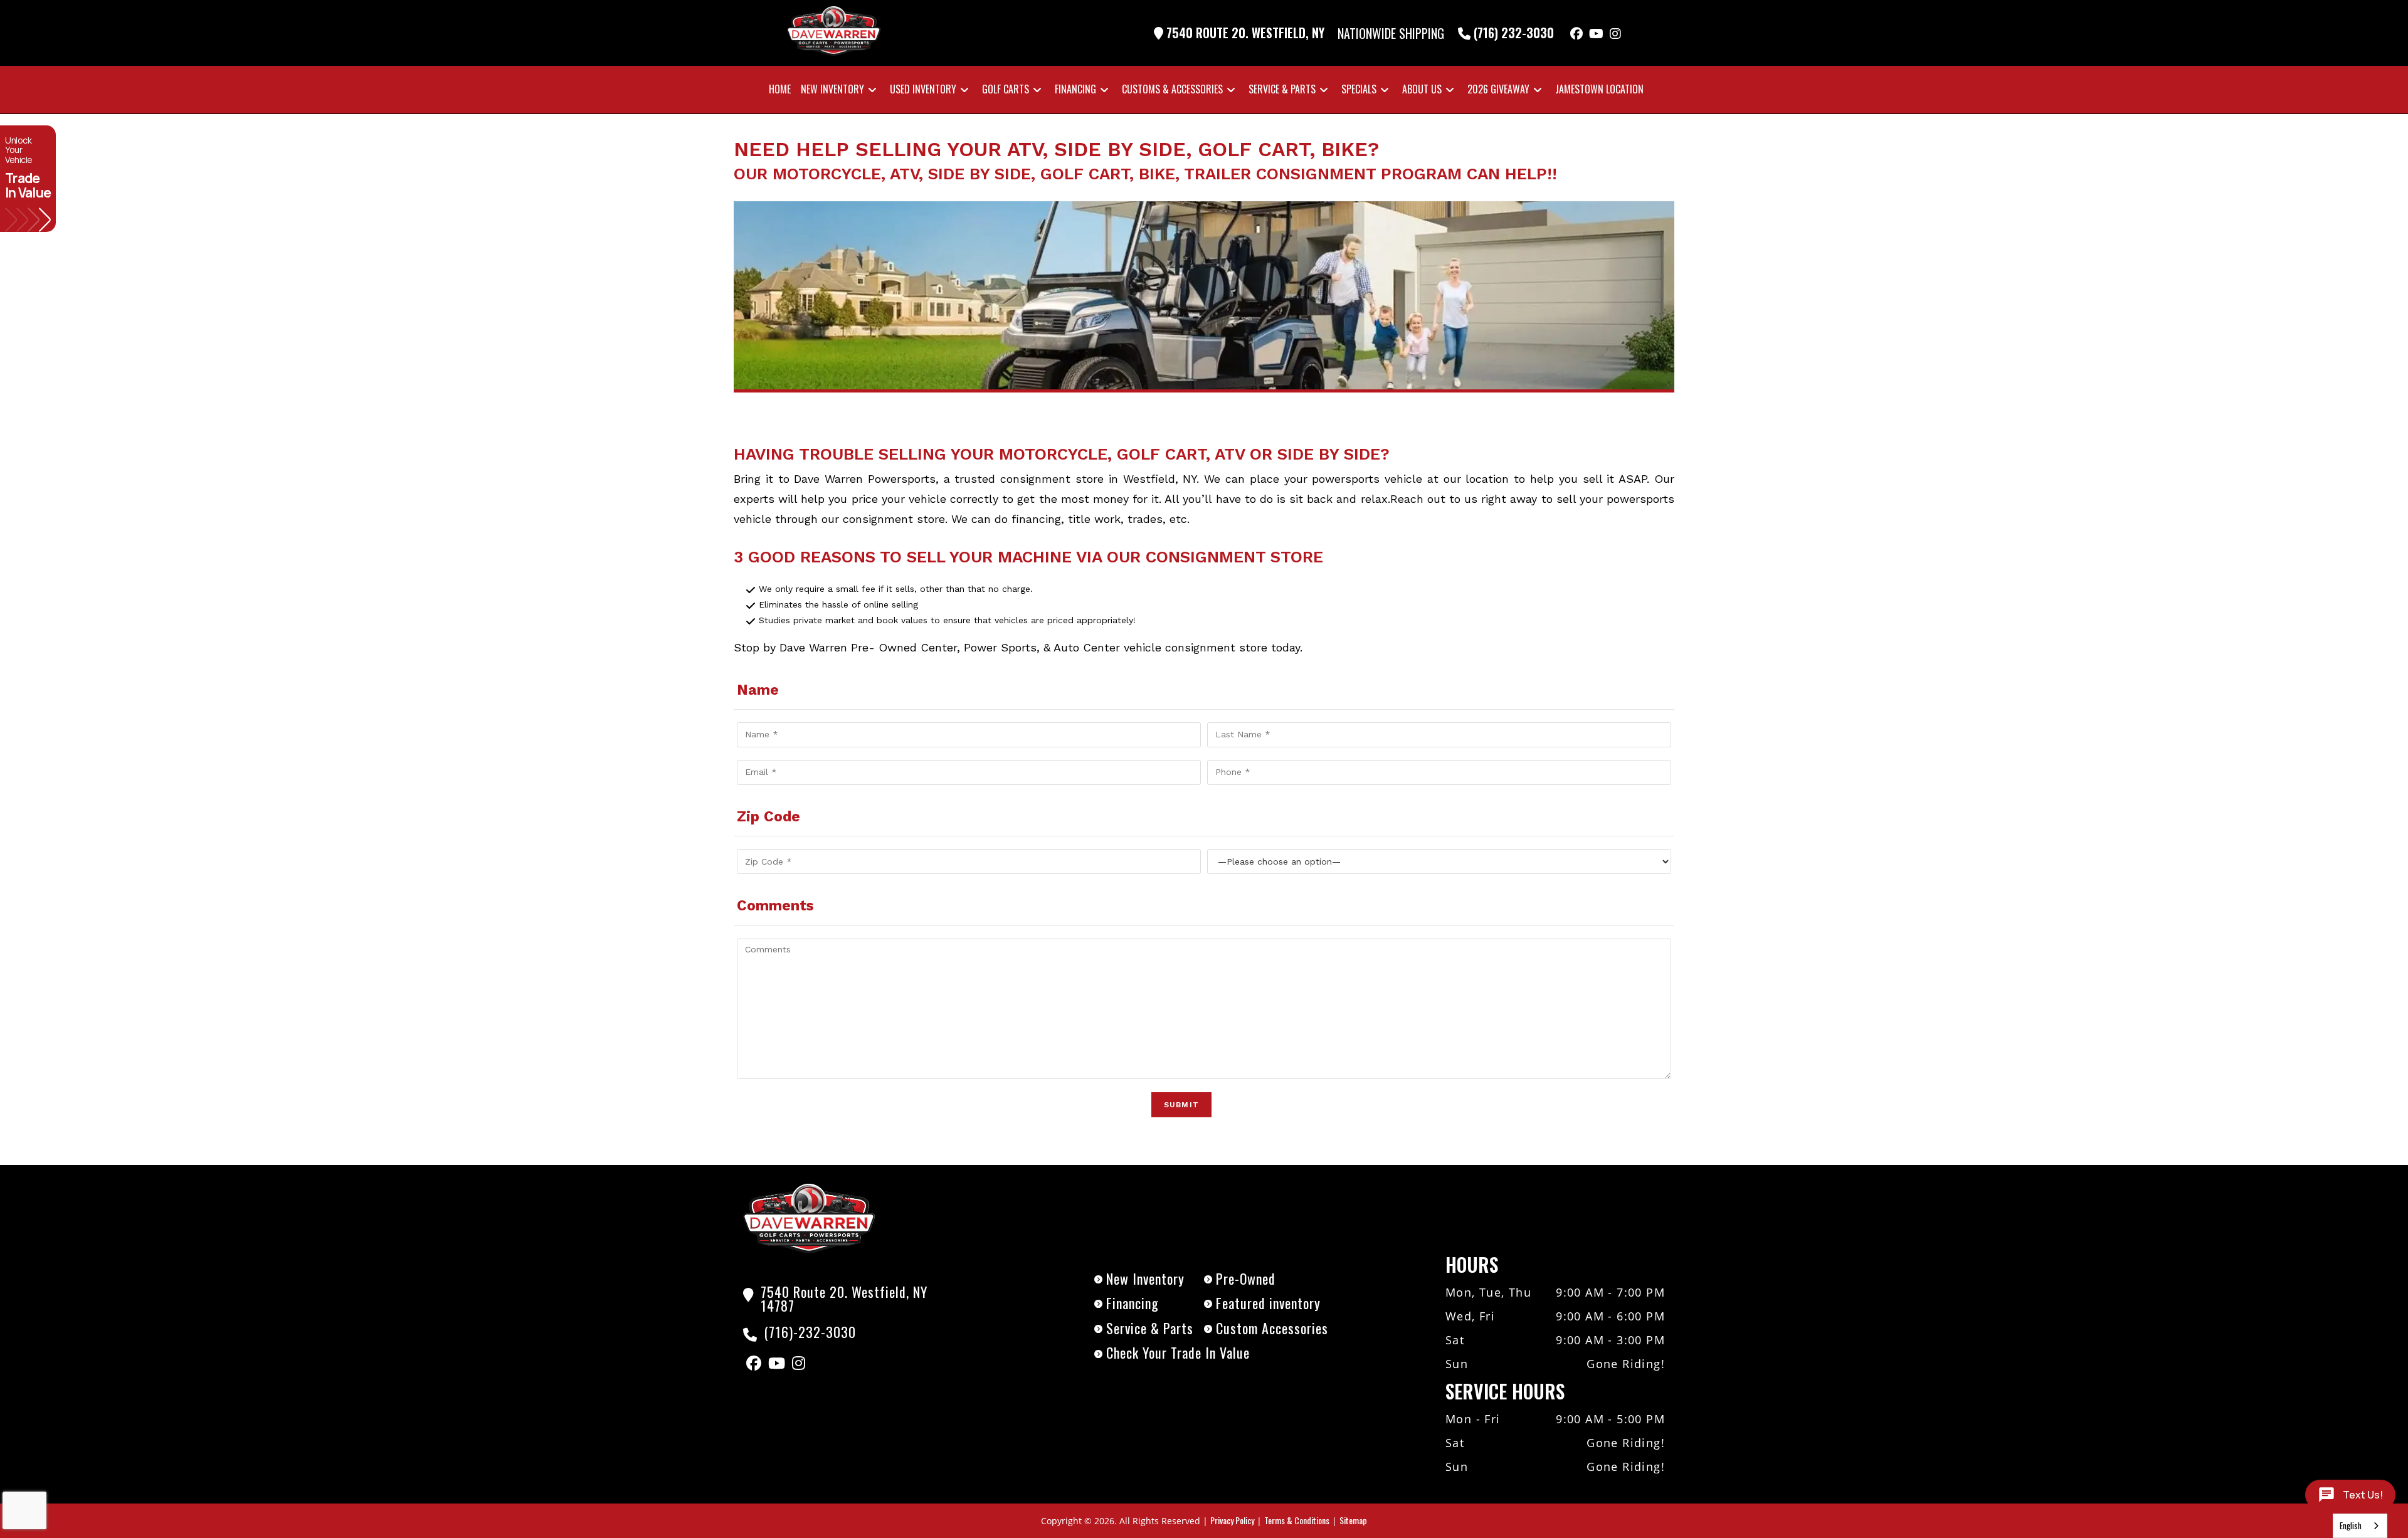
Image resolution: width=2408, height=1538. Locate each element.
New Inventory (1145, 1278)
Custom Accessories (1272, 1328)
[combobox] (2360, 1526)
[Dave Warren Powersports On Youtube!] (1596, 33)
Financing (1133, 1303)
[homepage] (809, 1216)
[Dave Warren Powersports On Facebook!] (1576, 33)
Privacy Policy (1232, 1520)
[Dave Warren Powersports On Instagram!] (1615, 33)
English (2351, 1525)
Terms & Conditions (1297, 1520)
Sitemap (1353, 1520)
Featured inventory (1268, 1303)
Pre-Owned (1246, 1278)
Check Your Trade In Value (1178, 1352)
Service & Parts (1150, 1328)
